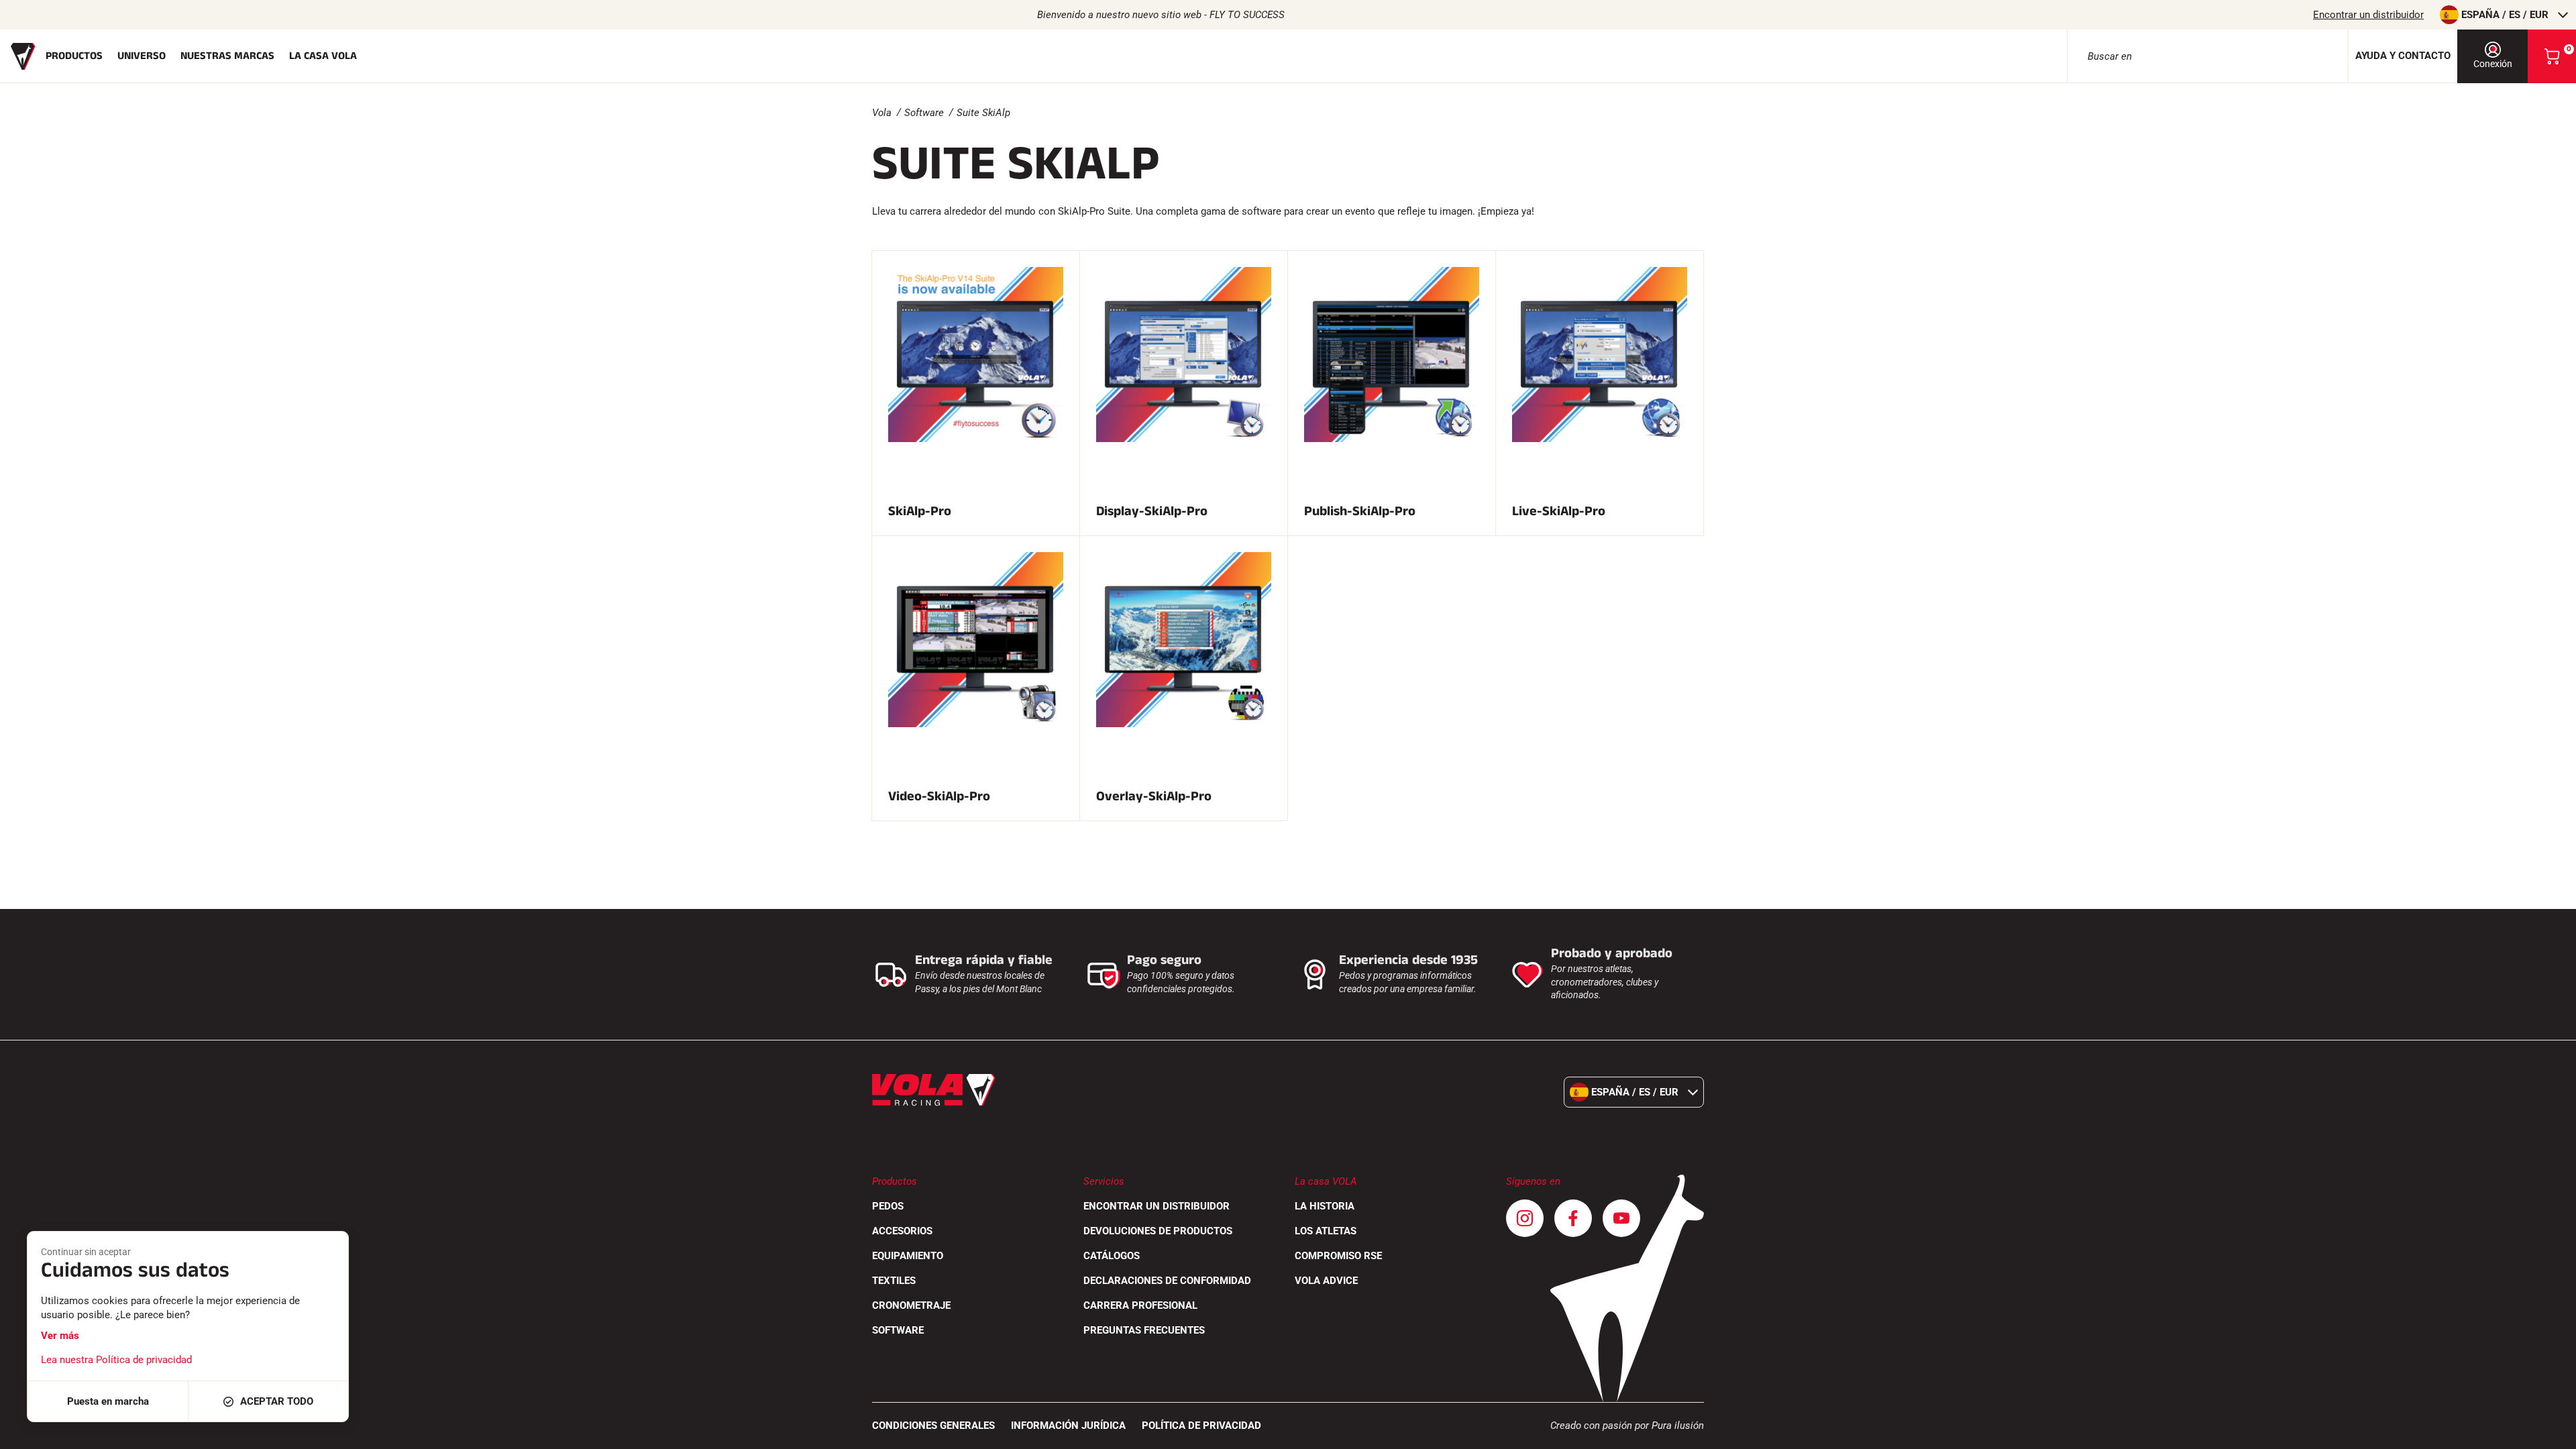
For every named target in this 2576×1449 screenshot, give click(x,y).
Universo (142, 56)
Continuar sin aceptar (86, 1252)
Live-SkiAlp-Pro (1559, 511)
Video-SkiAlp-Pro (939, 796)
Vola (882, 113)
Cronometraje (911, 1305)
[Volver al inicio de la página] (2549, 1432)
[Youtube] (1621, 1218)
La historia (1325, 1206)
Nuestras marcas (227, 56)
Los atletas (1326, 1231)
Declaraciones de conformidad (1167, 1281)
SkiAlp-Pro (920, 511)
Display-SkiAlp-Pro (1152, 511)
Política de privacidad (1201, 1426)
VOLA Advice (1326, 1281)
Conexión (2493, 64)
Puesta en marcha (108, 1401)
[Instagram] (1525, 1218)
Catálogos (1112, 1256)
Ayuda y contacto (2403, 56)
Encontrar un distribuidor (2368, 15)
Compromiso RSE (1338, 1256)
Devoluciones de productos (1158, 1231)
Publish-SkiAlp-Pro (1360, 511)
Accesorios (902, 1231)
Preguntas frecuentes (1144, 1330)
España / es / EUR (2505, 15)
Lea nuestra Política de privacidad (116, 1360)
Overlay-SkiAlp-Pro (1154, 796)
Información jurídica (1068, 1426)
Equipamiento (908, 1256)
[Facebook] (1573, 1218)
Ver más (60, 1336)
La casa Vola (323, 56)
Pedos (888, 1206)
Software (924, 113)
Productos (74, 56)
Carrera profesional (1140, 1305)
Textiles (894, 1281)
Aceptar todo (277, 1401)
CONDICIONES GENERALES (933, 1426)
